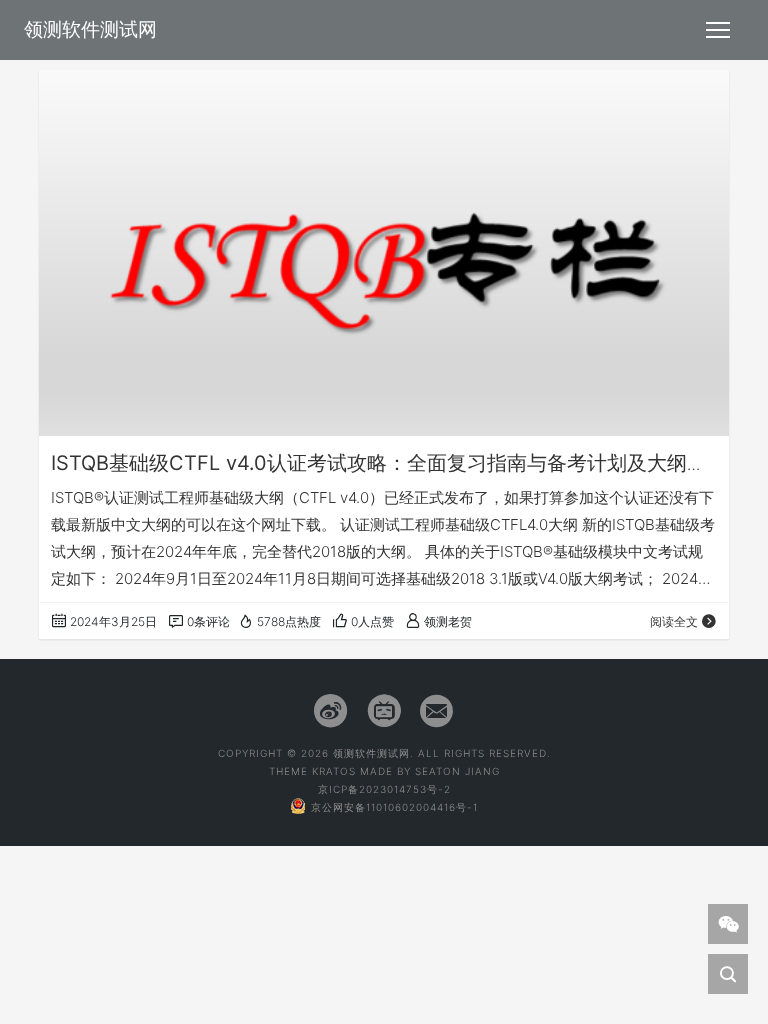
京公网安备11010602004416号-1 (394, 807)
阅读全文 (674, 621)
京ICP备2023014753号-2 (384, 789)
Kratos (334, 771)
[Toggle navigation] (718, 30)
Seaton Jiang (457, 771)
